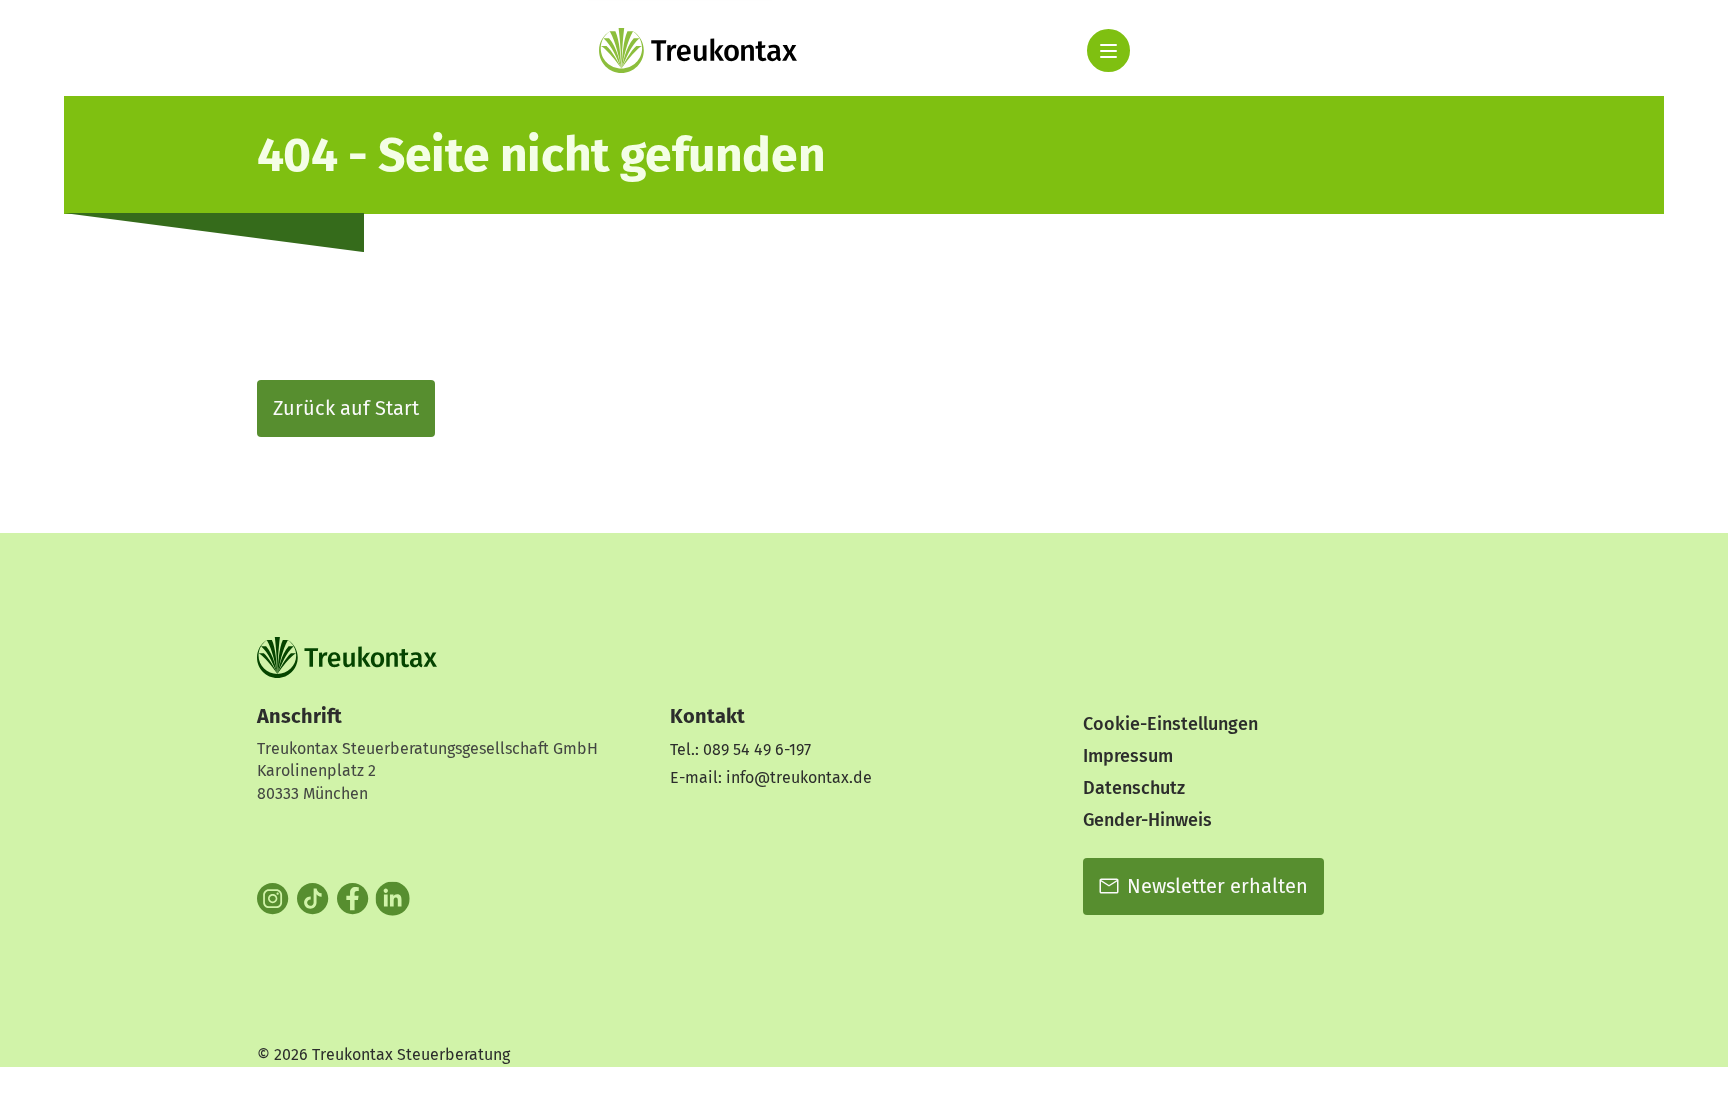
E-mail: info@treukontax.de (771, 777)
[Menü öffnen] (1108, 50)
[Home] (698, 50)
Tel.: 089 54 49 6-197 (740, 749)
